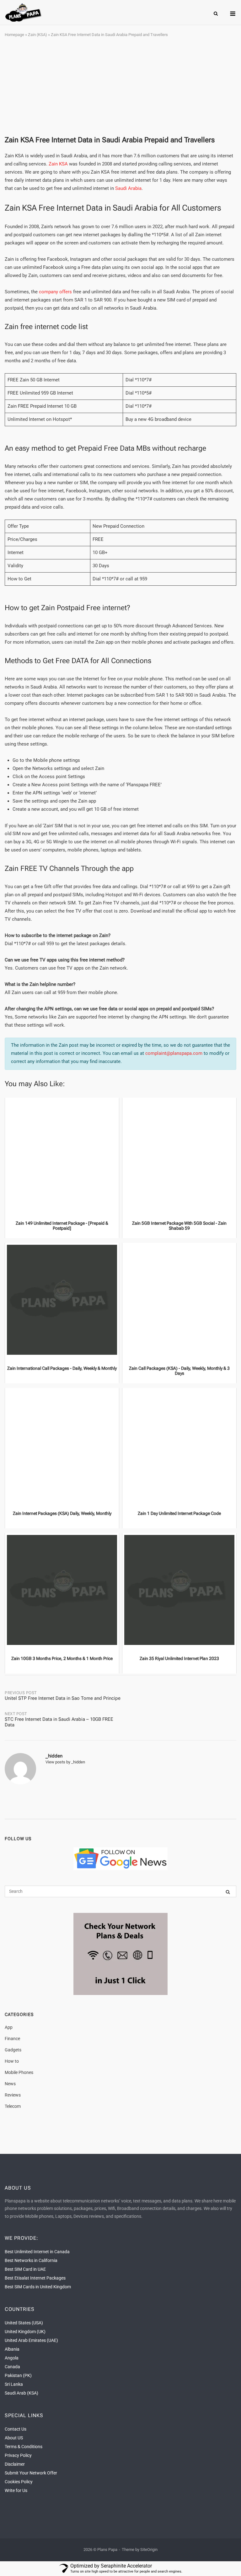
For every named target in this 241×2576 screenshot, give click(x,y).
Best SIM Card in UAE (25, 2269)
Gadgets (13, 2050)
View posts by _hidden (65, 1762)
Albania (12, 2349)
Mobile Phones (19, 2072)
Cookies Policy (19, 2482)
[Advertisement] (120, 87)
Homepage (14, 35)
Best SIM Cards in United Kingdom (38, 2287)
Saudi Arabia (128, 188)
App (9, 2027)
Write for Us (16, 2490)
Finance (12, 2039)
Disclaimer (15, 2464)
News (10, 2084)
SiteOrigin (149, 2550)
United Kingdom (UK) (25, 2332)
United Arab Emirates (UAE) (31, 2340)
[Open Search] (216, 14)
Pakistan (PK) (18, 2375)
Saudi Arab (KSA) (21, 2393)
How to (12, 2061)
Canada (12, 2367)
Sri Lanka (14, 2384)
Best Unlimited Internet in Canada (37, 2252)
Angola (12, 2358)
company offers (55, 292)
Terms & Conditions (24, 2447)
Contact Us (16, 2429)
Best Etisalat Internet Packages (35, 2278)
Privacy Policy (18, 2455)
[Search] (228, 1892)
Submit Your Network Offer (31, 2473)
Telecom (13, 2106)
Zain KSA (58, 164)
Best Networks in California (31, 2260)
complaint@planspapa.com (174, 1053)
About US (14, 2438)
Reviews (13, 2095)
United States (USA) (24, 2323)
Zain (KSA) (37, 35)
